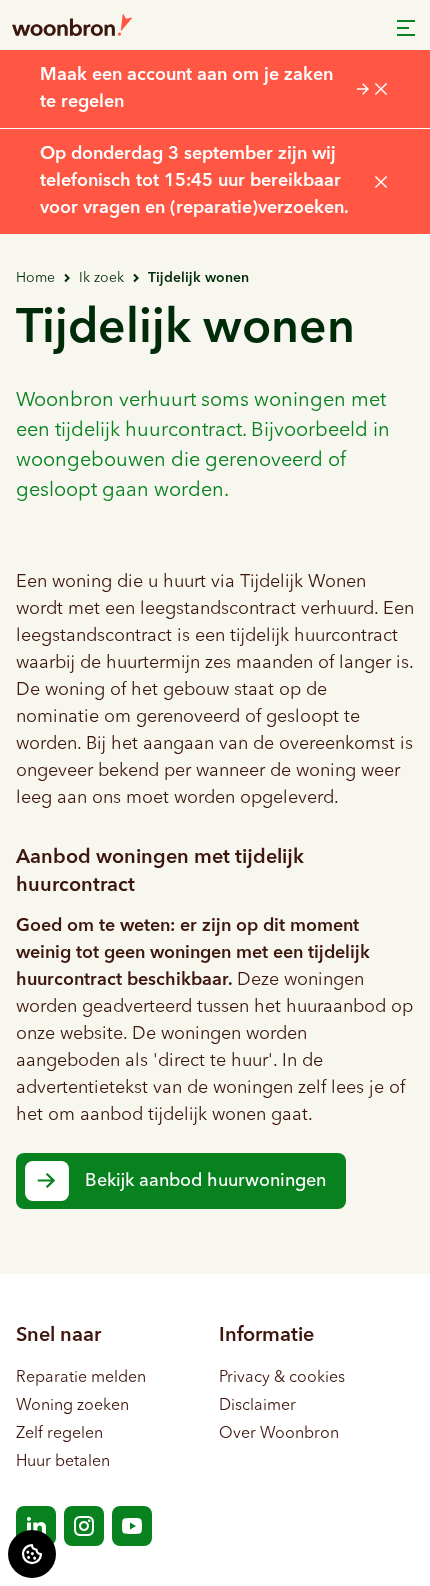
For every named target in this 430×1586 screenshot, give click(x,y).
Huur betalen (63, 1462)
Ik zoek (101, 278)
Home (35, 278)
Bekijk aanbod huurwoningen (205, 1181)
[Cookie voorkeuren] (32, 1554)
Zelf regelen (59, 1434)
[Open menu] (406, 28)
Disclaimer (257, 1406)
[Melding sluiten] (381, 89)
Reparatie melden (81, 1378)
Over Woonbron (279, 1434)
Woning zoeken (72, 1406)
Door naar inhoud (81, 28)
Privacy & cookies (282, 1378)
